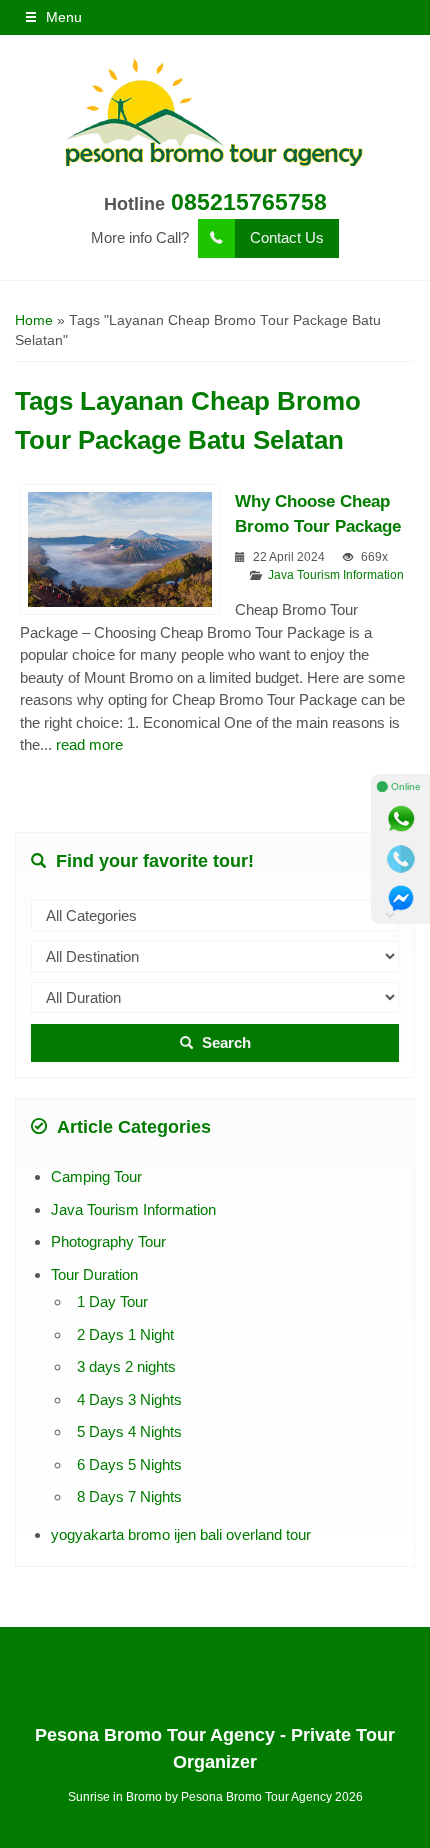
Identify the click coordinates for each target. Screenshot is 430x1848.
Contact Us (287, 237)
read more (89, 744)
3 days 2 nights (126, 1366)
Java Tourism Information (336, 575)
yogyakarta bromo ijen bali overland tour (181, 1534)
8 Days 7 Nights (129, 1496)
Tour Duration (94, 1274)
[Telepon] (401, 859)
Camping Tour (96, 1176)
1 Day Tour (112, 1301)
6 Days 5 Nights (129, 1464)
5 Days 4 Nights (129, 1431)
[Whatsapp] (401, 819)
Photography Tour (108, 1241)
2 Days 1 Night (125, 1334)
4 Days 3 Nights (129, 1399)
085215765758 (249, 202)
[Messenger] (401, 899)
